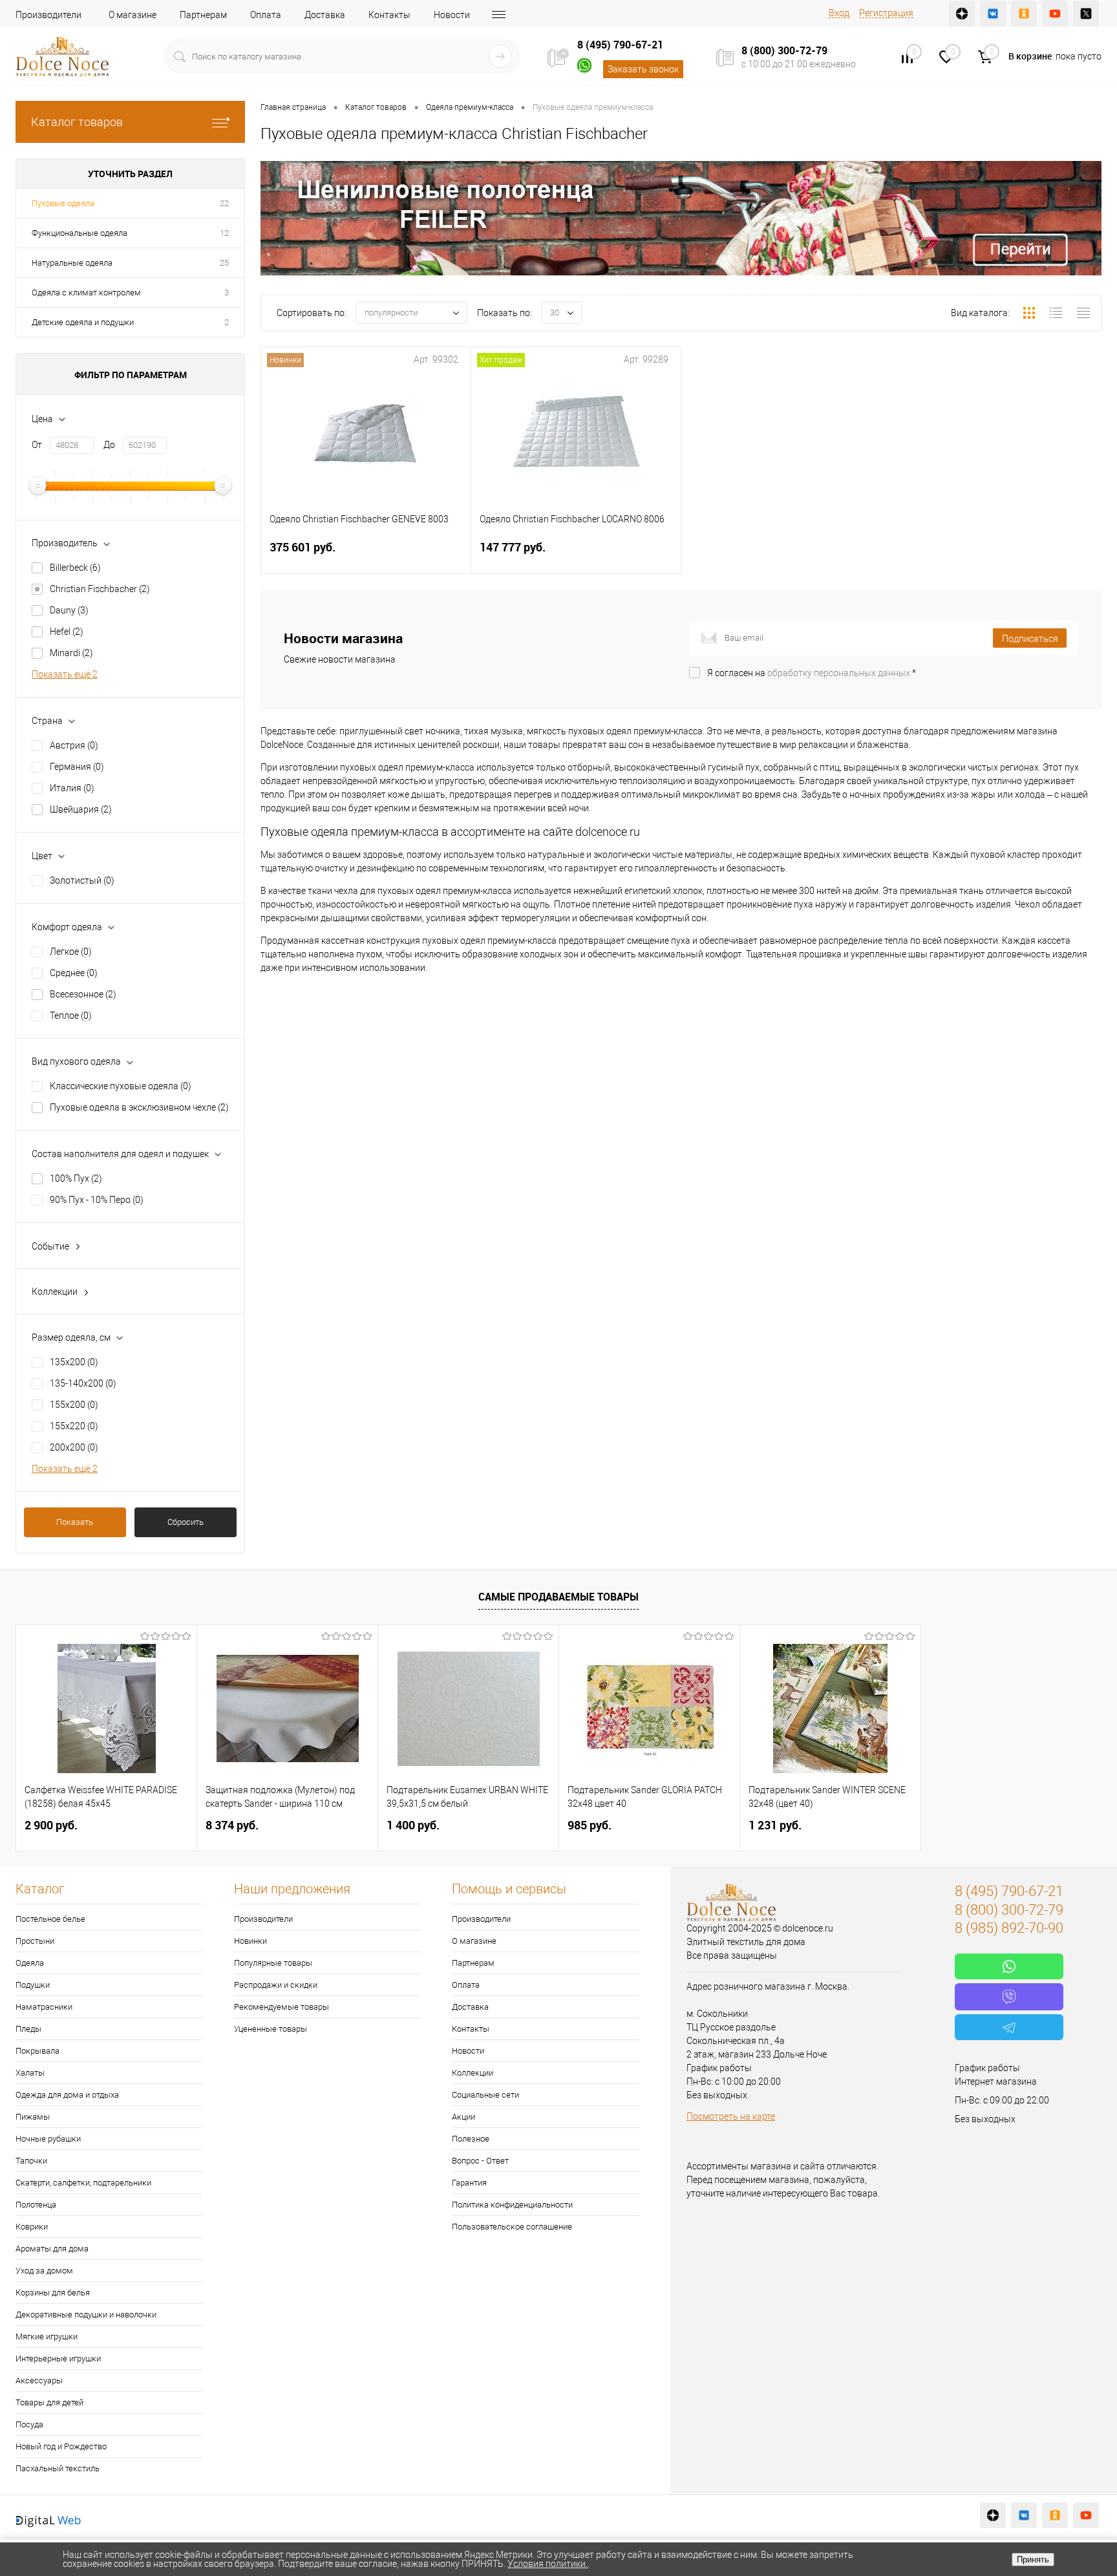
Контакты (389, 15)
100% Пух (76, 1178)
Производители (48, 15)
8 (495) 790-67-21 (620, 45)
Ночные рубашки (48, 2139)
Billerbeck (75, 568)
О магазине (133, 15)
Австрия (74, 745)
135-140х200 (83, 1383)
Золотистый (82, 880)
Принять (1033, 2560)
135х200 (74, 1362)
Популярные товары (273, 1963)
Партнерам (203, 15)
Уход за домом (44, 2271)
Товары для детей (49, 2402)
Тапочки (31, 2161)
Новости (452, 15)
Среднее (74, 973)
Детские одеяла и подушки (83, 322)
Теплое (71, 1016)
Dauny (69, 610)
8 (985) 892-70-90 (1009, 1928)
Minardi (71, 653)
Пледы (28, 2029)
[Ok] (1024, 14)
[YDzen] (962, 14)
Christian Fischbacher (100, 589)
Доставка (325, 15)
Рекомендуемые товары (282, 2007)
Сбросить (186, 1522)
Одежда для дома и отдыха (67, 2095)
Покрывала (37, 2051)
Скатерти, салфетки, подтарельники (83, 2183)
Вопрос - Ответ (480, 2161)
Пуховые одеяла (63, 203)
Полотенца (36, 2205)
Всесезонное (83, 994)
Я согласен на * (812, 673)
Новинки (250, 1941)
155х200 (74, 1405)
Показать (75, 1522)
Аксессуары (39, 2380)
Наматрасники (44, 2007)
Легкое (71, 952)
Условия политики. (548, 2564)
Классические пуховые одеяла (121, 1086)
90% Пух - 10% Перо (97, 1200)
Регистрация (886, 13)
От (37, 445)
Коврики (32, 2227)
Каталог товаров (77, 122)
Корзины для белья (53, 2293)
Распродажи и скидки (276, 1985)
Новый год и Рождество (61, 2446)
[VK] (993, 14)
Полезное (471, 2139)
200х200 (74, 1447)
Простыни (35, 1941)
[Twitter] (1086, 14)
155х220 (74, 1426)
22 (224, 203)
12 (224, 233)
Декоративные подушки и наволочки (86, 2315)
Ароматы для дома (52, 2249)
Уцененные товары (271, 2029)
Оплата (266, 15)
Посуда (29, 2424)
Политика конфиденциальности (512, 2205)
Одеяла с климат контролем (86, 293)
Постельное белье (50, 1919)
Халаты (30, 2073)
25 (224, 263)
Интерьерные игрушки (58, 2358)
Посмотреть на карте (731, 2116)
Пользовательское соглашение (512, 2227)
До (109, 445)
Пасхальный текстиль (58, 2468)
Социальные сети (485, 2095)
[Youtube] (1055, 14)
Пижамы (33, 2117)
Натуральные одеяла (72, 263)
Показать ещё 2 (65, 674)
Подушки (33, 1985)
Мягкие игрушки (47, 2336)
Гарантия (469, 2183)
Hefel (67, 632)
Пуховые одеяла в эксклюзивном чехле (139, 1107)
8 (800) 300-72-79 (784, 50)
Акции (463, 2117)
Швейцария (81, 809)
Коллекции (473, 2073)
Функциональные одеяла (80, 233)
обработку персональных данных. (840, 673)
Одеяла (30, 1963)
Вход (839, 13)
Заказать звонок (643, 69)
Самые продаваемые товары (558, 1597)
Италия (72, 788)
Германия (77, 767)
